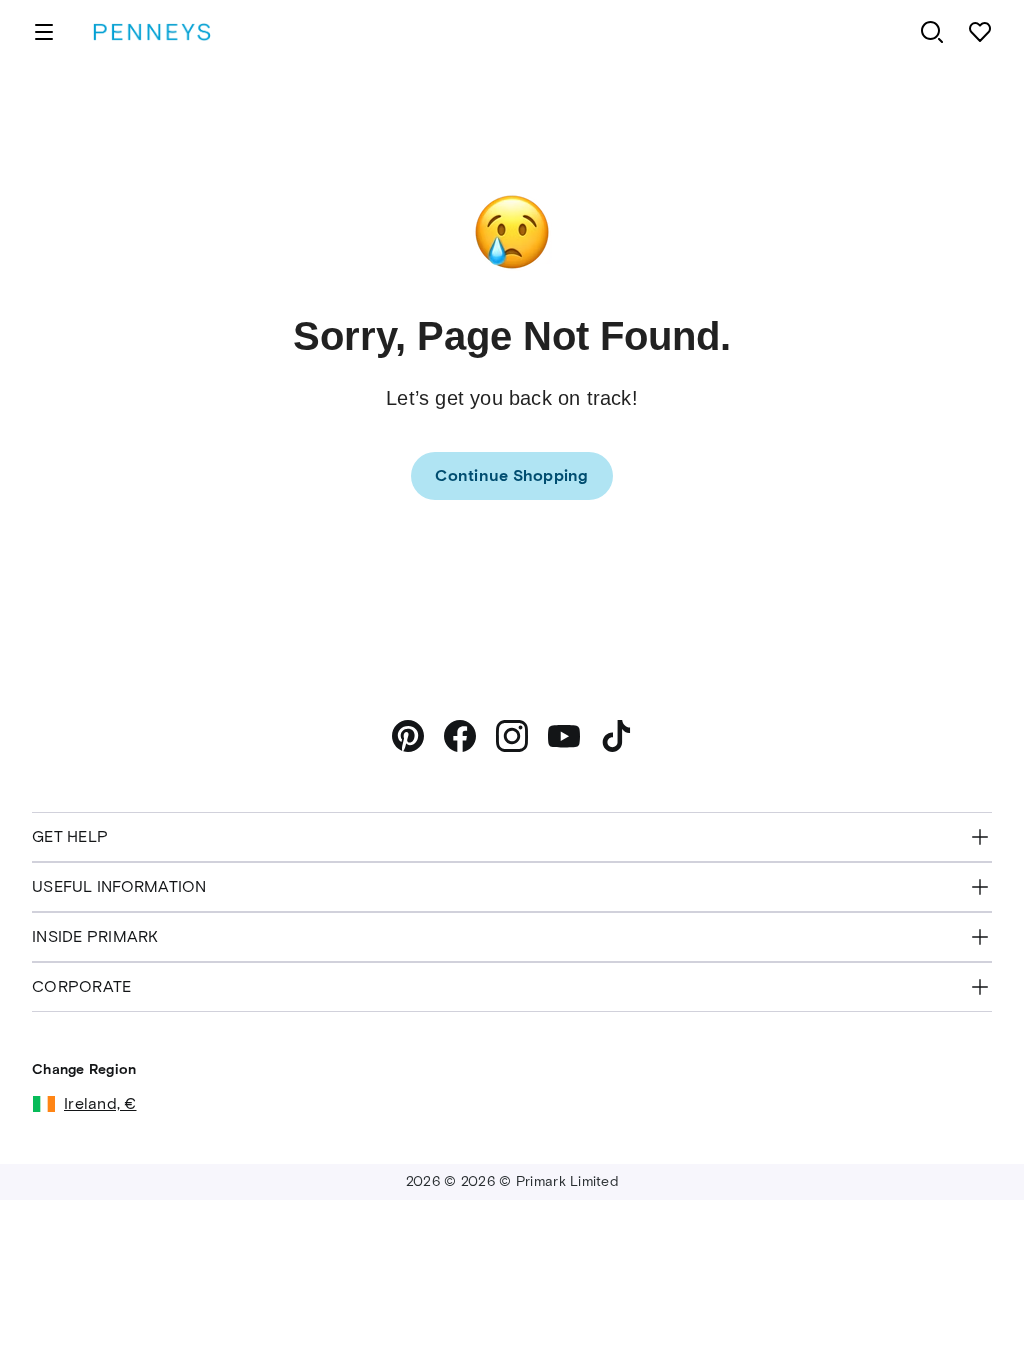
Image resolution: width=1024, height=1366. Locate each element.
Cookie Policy (699, 1304)
